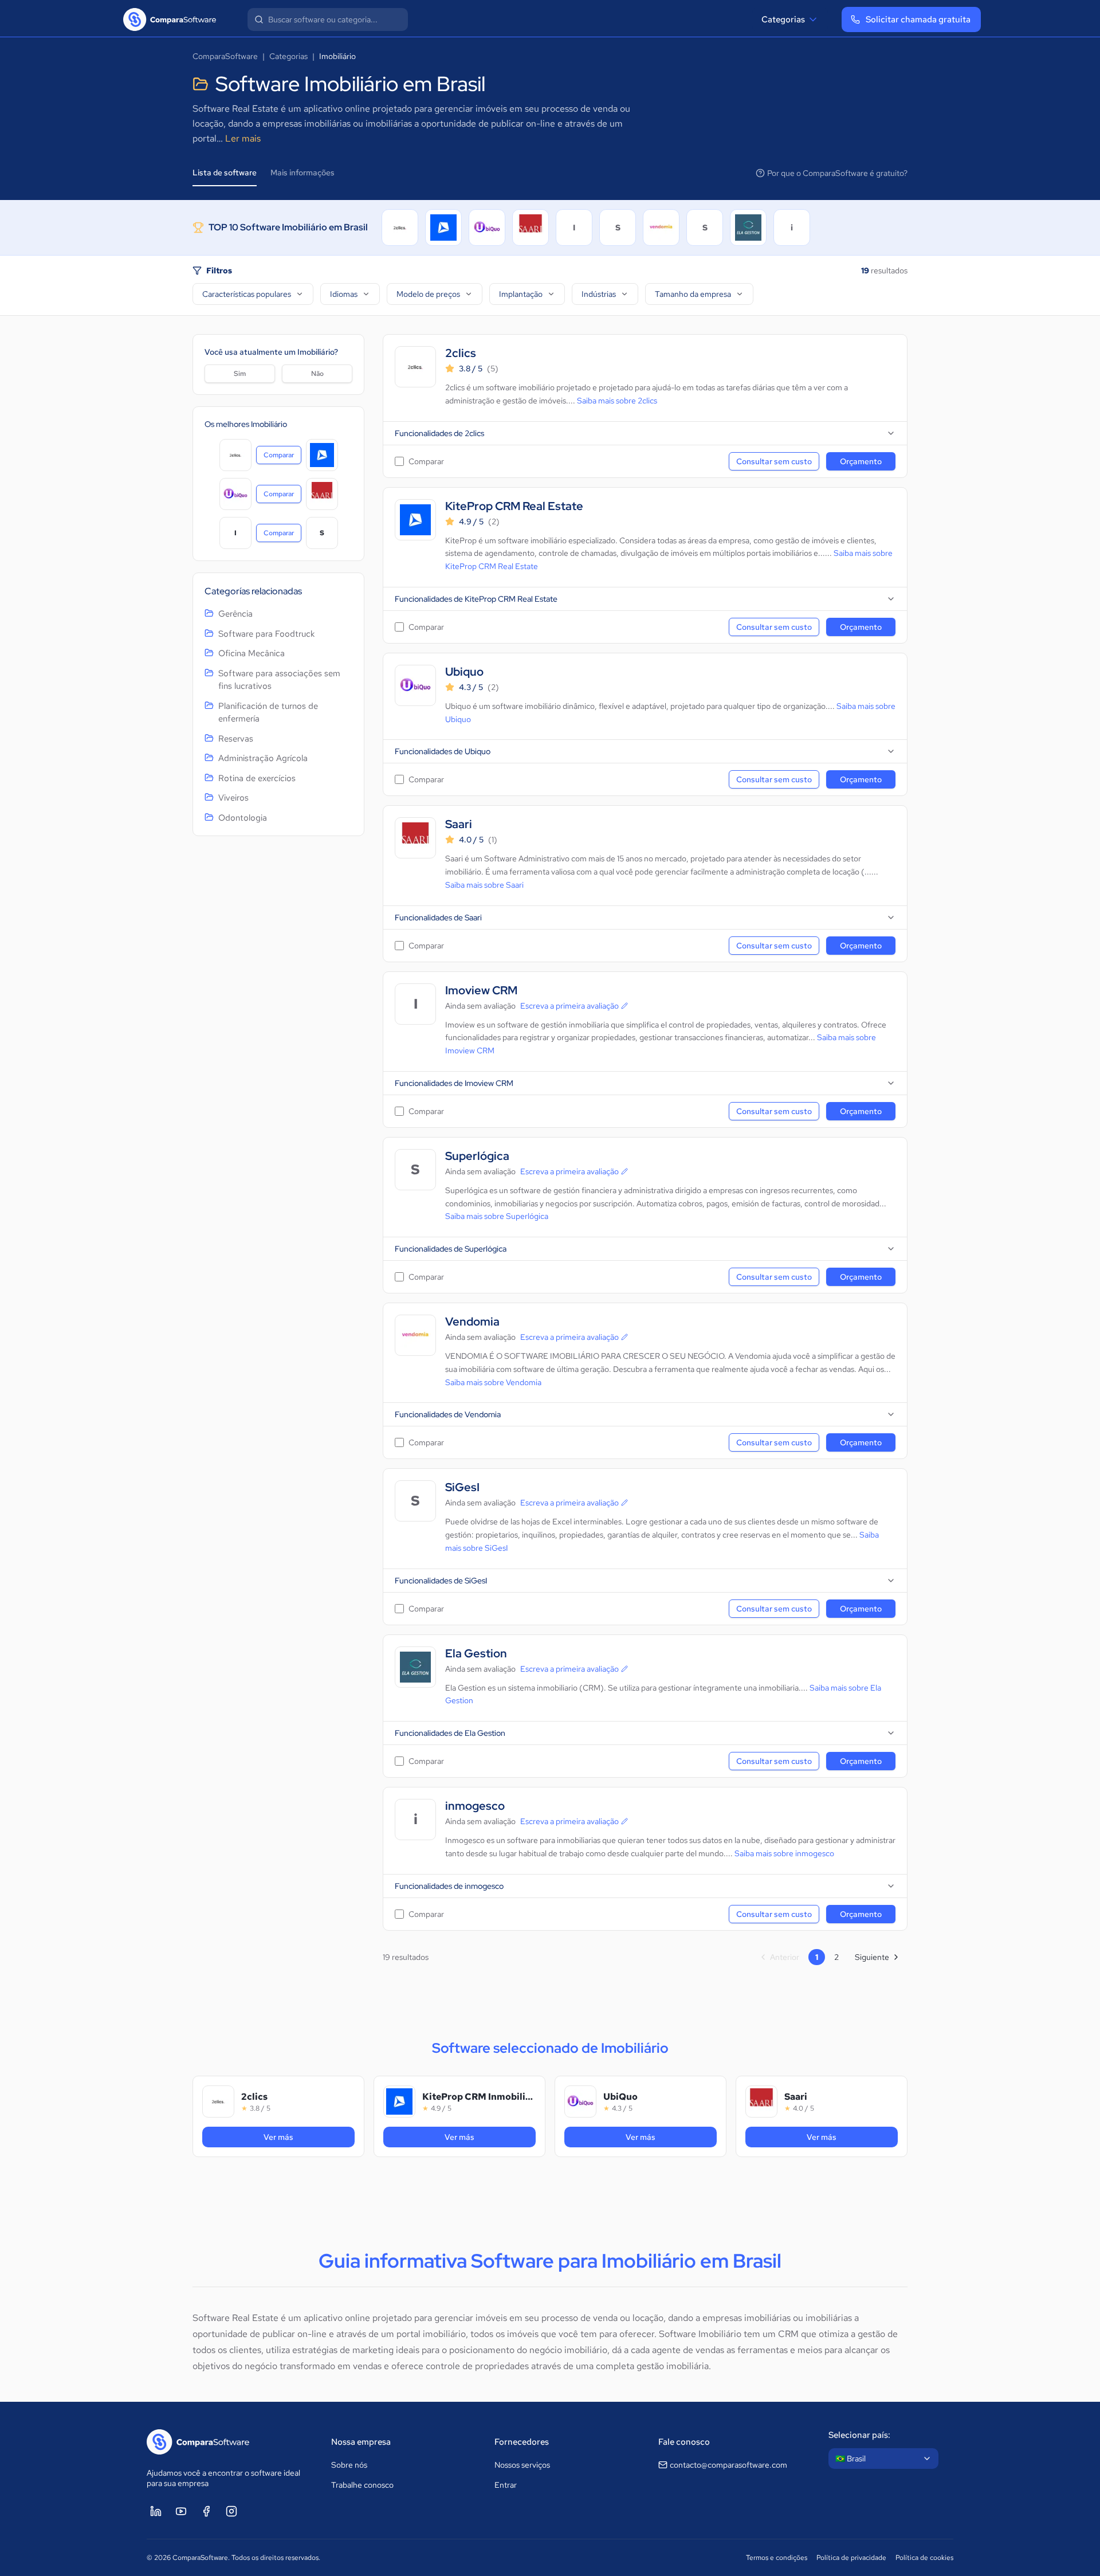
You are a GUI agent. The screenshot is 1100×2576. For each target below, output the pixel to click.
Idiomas (344, 294)
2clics (461, 353)
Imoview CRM (481, 991)
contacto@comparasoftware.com (728, 2465)
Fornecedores (522, 2442)
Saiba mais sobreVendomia (493, 1382)
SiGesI (462, 1487)
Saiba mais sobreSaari (484, 885)
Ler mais (243, 138)
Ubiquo (464, 672)
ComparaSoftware (225, 56)
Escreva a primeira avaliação (569, 1006)
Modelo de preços (428, 294)
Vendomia (472, 1322)
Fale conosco (684, 2442)
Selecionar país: (859, 2435)
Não (317, 374)
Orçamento (861, 461)
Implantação (521, 294)
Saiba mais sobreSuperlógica (497, 1216)
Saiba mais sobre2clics (617, 401)
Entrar (506, 2485)
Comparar (282, 457)
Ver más (294, 2137)
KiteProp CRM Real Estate (514, 506)
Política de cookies (924, 2558)
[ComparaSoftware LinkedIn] (156, 2511)
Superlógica (477, 1156)
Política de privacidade (851, 2558)
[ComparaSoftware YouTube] (181, 2511)
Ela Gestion (476, 1654)
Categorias (783, 19)
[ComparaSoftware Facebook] (206, 2511)
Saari (459, 824)
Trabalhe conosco (362, 2485)
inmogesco (475, 1806)
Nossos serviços (522, 2465)
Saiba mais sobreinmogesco (784, 1853)
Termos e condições (777, 2558)
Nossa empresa (361, 2442)
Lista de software (225, 172)
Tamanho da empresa (693, 294)
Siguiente (872, 1957)
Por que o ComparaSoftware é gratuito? (837, 173)
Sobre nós (349, 2465)
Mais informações (302, 172)
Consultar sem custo (774, 461)
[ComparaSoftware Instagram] (231, 2511)
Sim (240, 374)
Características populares (247, 294)
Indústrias (599, 294)
